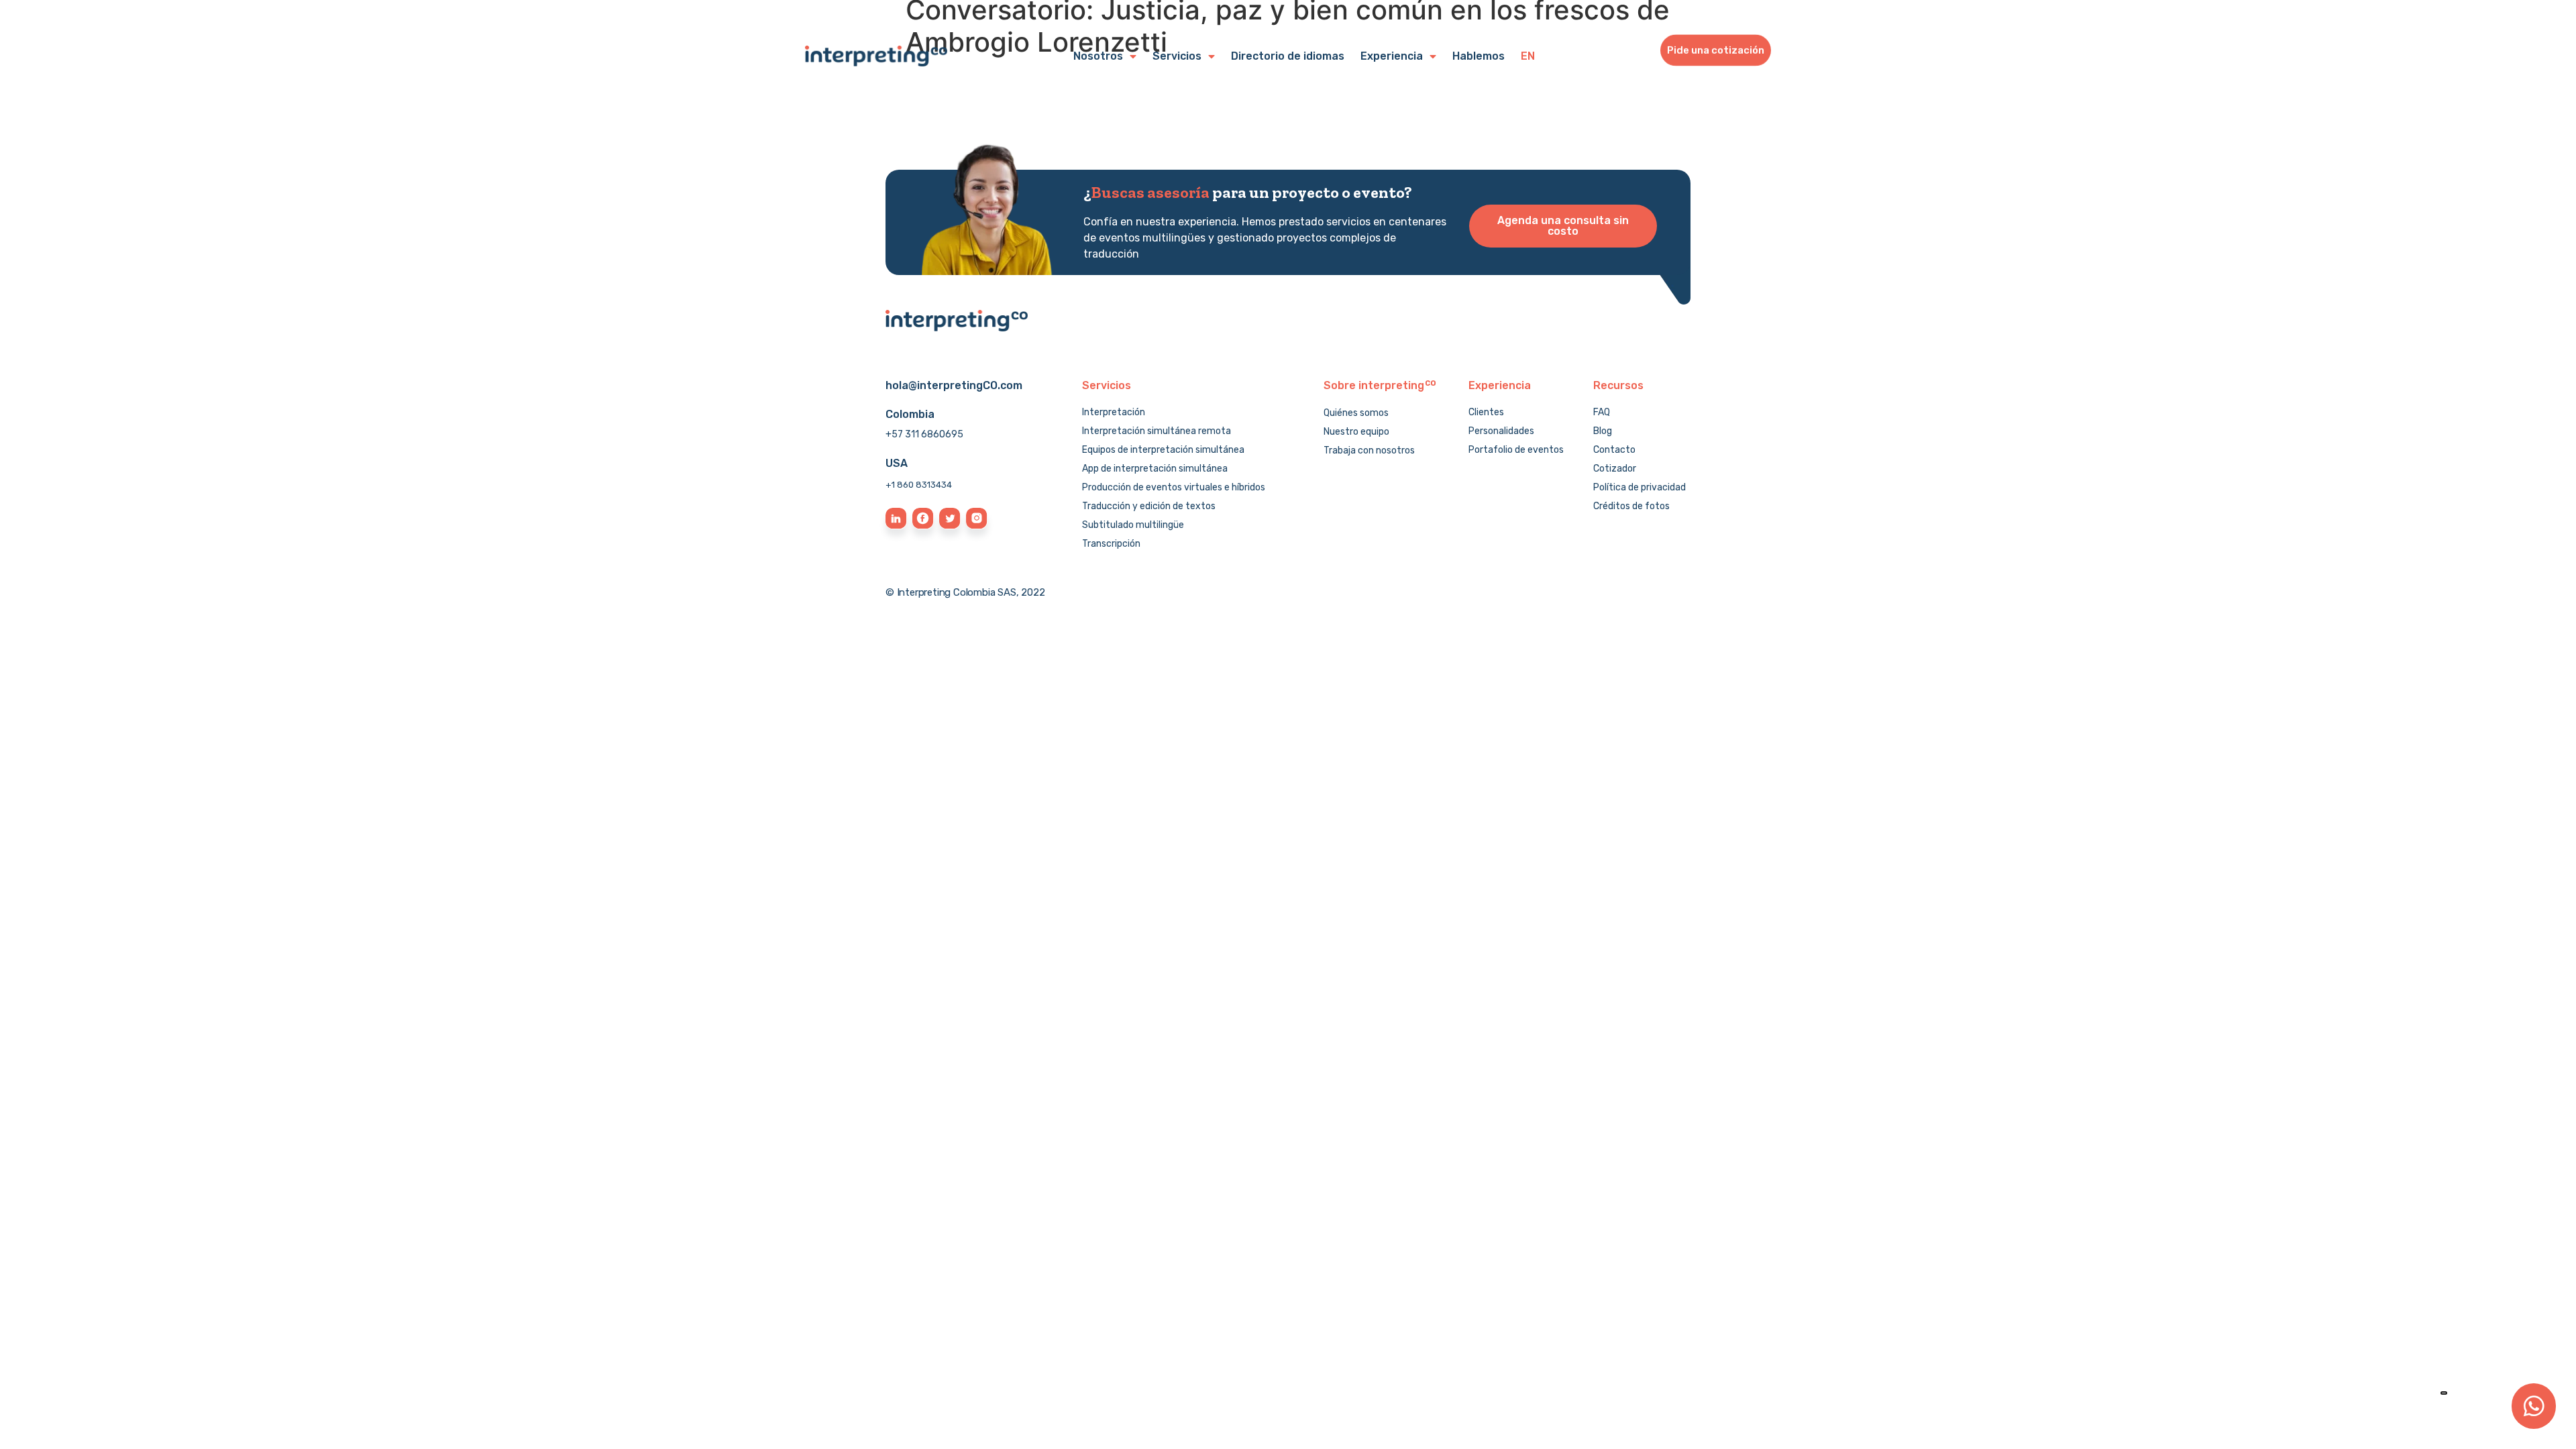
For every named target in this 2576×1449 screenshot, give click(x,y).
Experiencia (1392, 56)
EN (1528, 56)
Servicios (1177, 56)
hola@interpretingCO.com (954, 385)
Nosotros (1098, 56)
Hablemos (1479, 56)
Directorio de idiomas (1288, 56)
